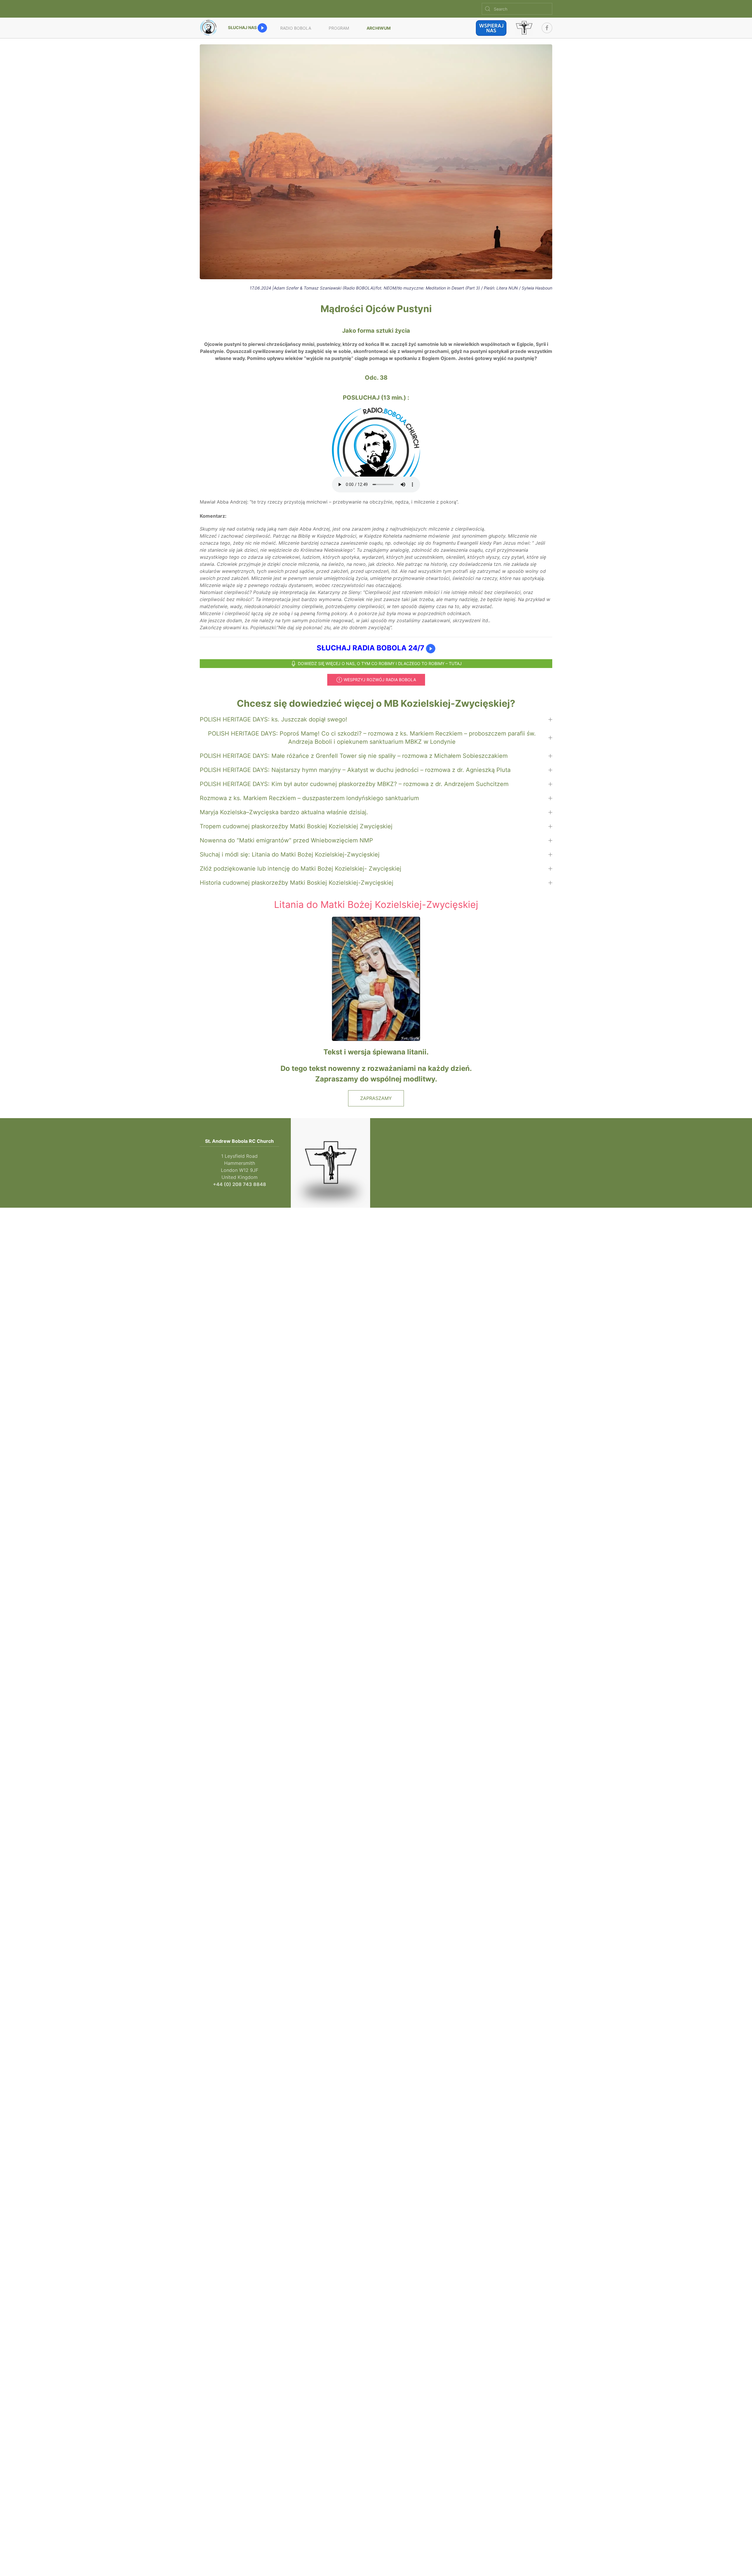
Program (339, 28)
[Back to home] (209, 28)
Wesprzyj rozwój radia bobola (380, 680)
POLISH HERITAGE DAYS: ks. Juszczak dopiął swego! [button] (273, 719)
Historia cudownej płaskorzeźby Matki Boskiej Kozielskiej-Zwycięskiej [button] (297, 883)
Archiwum (379, 28)
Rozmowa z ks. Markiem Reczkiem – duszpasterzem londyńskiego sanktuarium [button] (309, 798)
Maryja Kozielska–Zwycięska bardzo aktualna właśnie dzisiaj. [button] (284, 812)
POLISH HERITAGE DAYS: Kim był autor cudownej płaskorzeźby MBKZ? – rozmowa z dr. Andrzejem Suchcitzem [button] (354, 784)
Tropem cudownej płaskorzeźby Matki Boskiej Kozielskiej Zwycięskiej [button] (296, 826)
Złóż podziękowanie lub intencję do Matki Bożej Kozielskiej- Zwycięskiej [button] (301, 869)
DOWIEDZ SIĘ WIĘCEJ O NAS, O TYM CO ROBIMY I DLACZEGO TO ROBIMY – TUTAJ (380, 663)
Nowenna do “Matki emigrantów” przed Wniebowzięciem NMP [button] (286, 840)
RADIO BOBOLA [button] (296, 28)
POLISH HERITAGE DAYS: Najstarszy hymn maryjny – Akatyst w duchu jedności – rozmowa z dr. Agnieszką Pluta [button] (355, 770)
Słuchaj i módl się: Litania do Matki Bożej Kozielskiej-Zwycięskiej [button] (290, 854)
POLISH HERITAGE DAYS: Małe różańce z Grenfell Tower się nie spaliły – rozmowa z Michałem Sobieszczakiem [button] (354, 756)
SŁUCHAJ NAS (243, 27)
